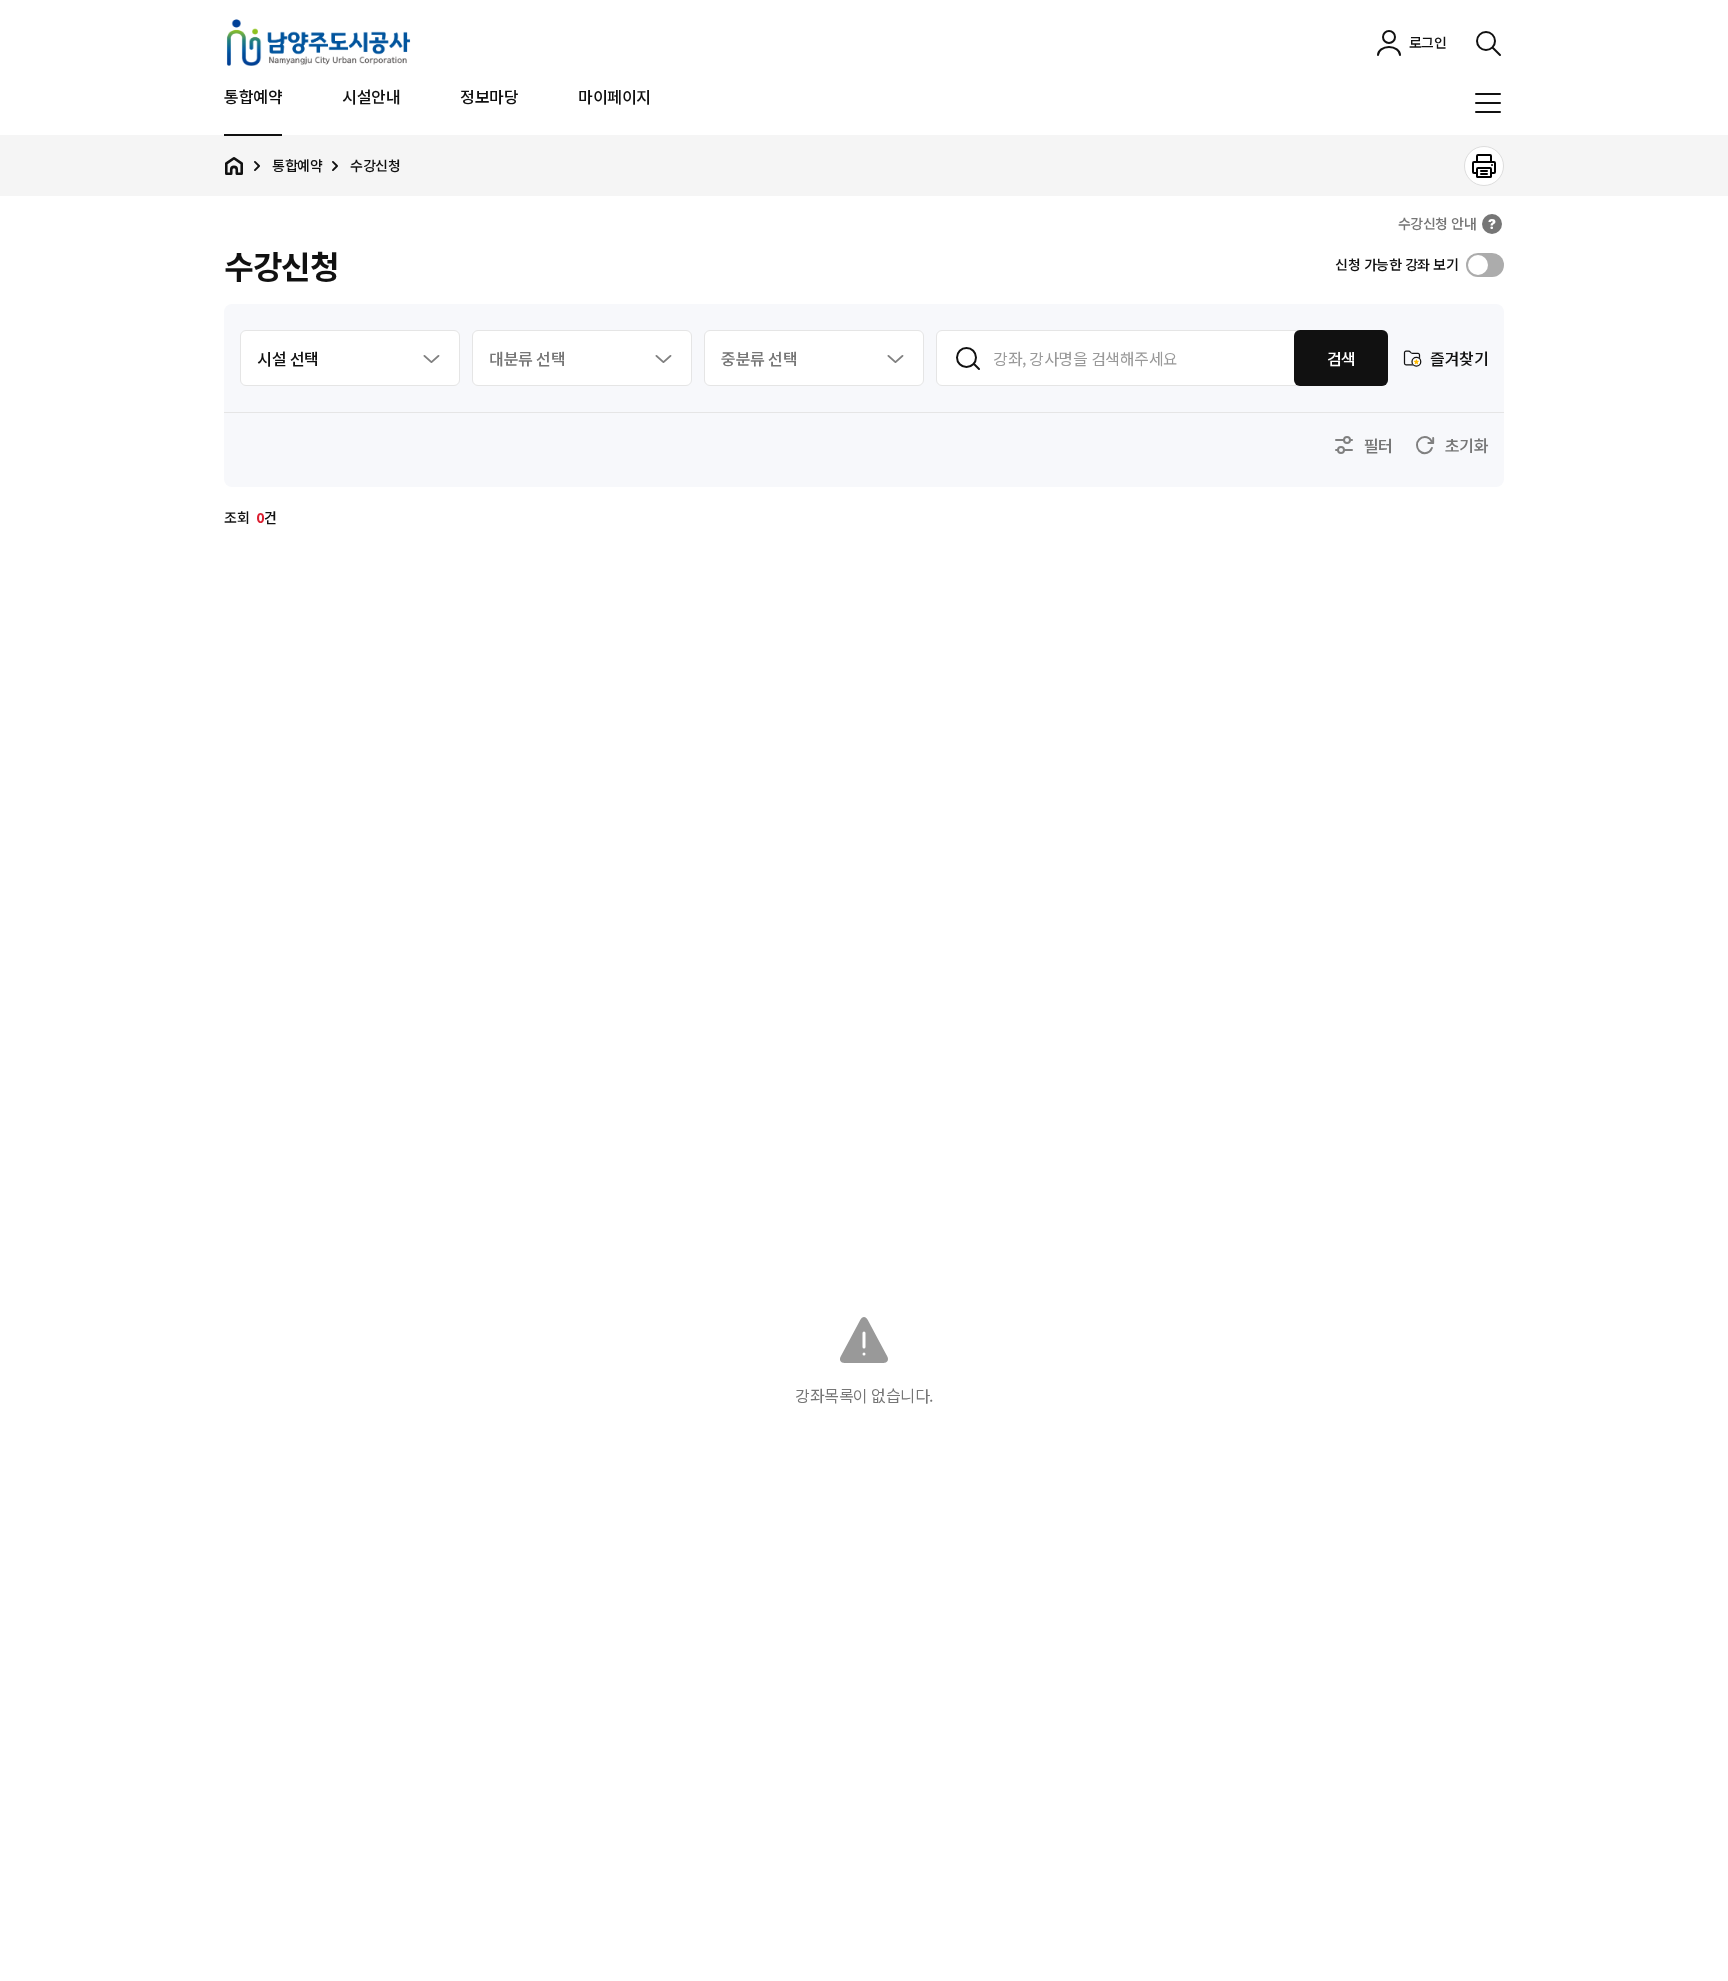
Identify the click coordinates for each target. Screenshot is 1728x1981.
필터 (1378, 445)
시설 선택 (288, 358)
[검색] (1488, 43)
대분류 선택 (527, 358)
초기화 (1467, 445)
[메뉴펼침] (1488, 103)
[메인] (234, 166)
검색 (1341, 358)
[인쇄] (1484, 166)
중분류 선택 (759, 358)
